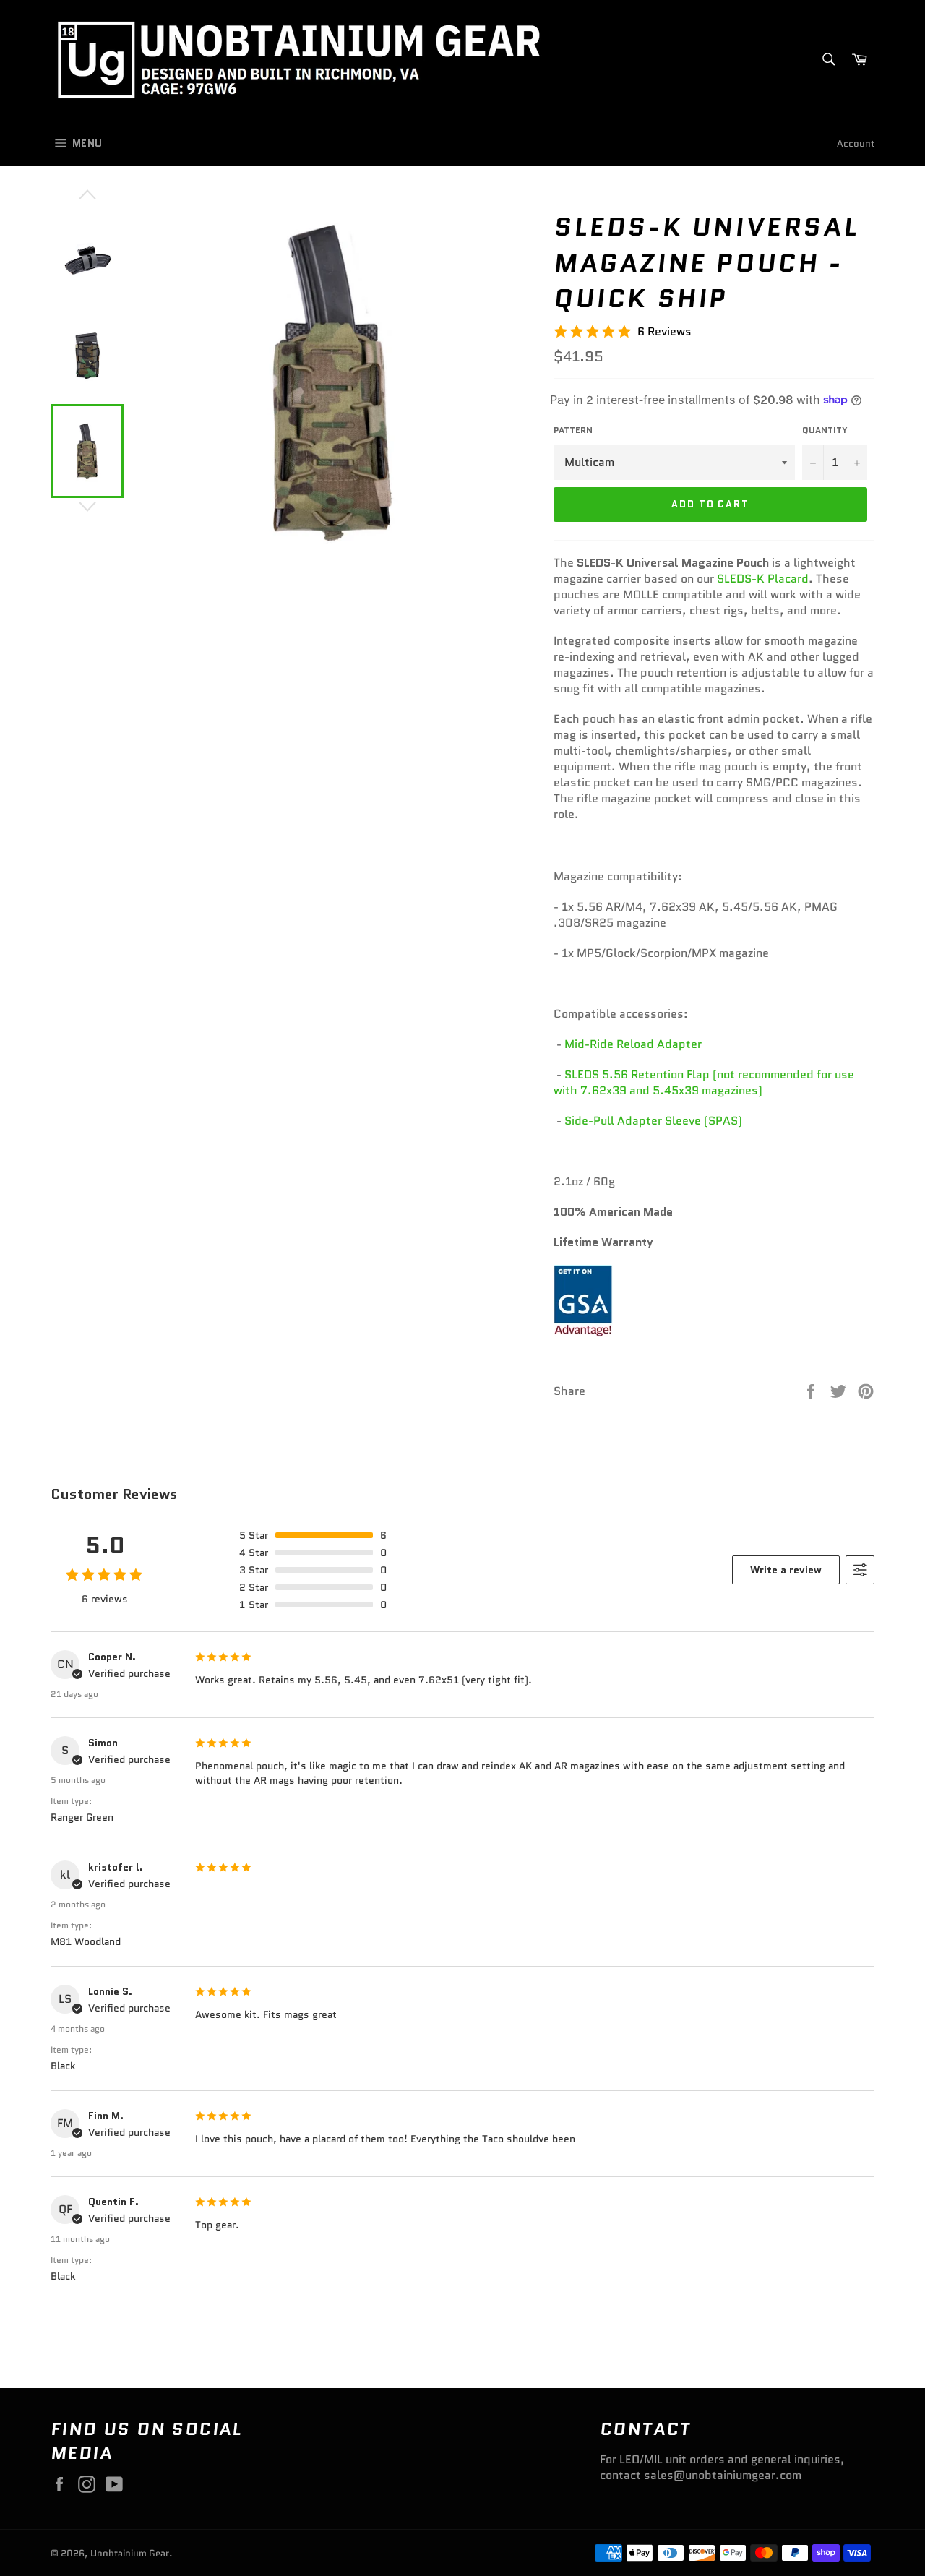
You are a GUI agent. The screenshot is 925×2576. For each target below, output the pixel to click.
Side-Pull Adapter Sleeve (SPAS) (653, 1121)
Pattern (573, 430)
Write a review (786, 1570)
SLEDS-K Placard (763, 579)
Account (856, 143)
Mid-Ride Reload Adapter (633, 1044)
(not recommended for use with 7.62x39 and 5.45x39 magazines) (704, 1082)
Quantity (825, 430)
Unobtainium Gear (130, 2553)
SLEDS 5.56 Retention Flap (638, 1074)
